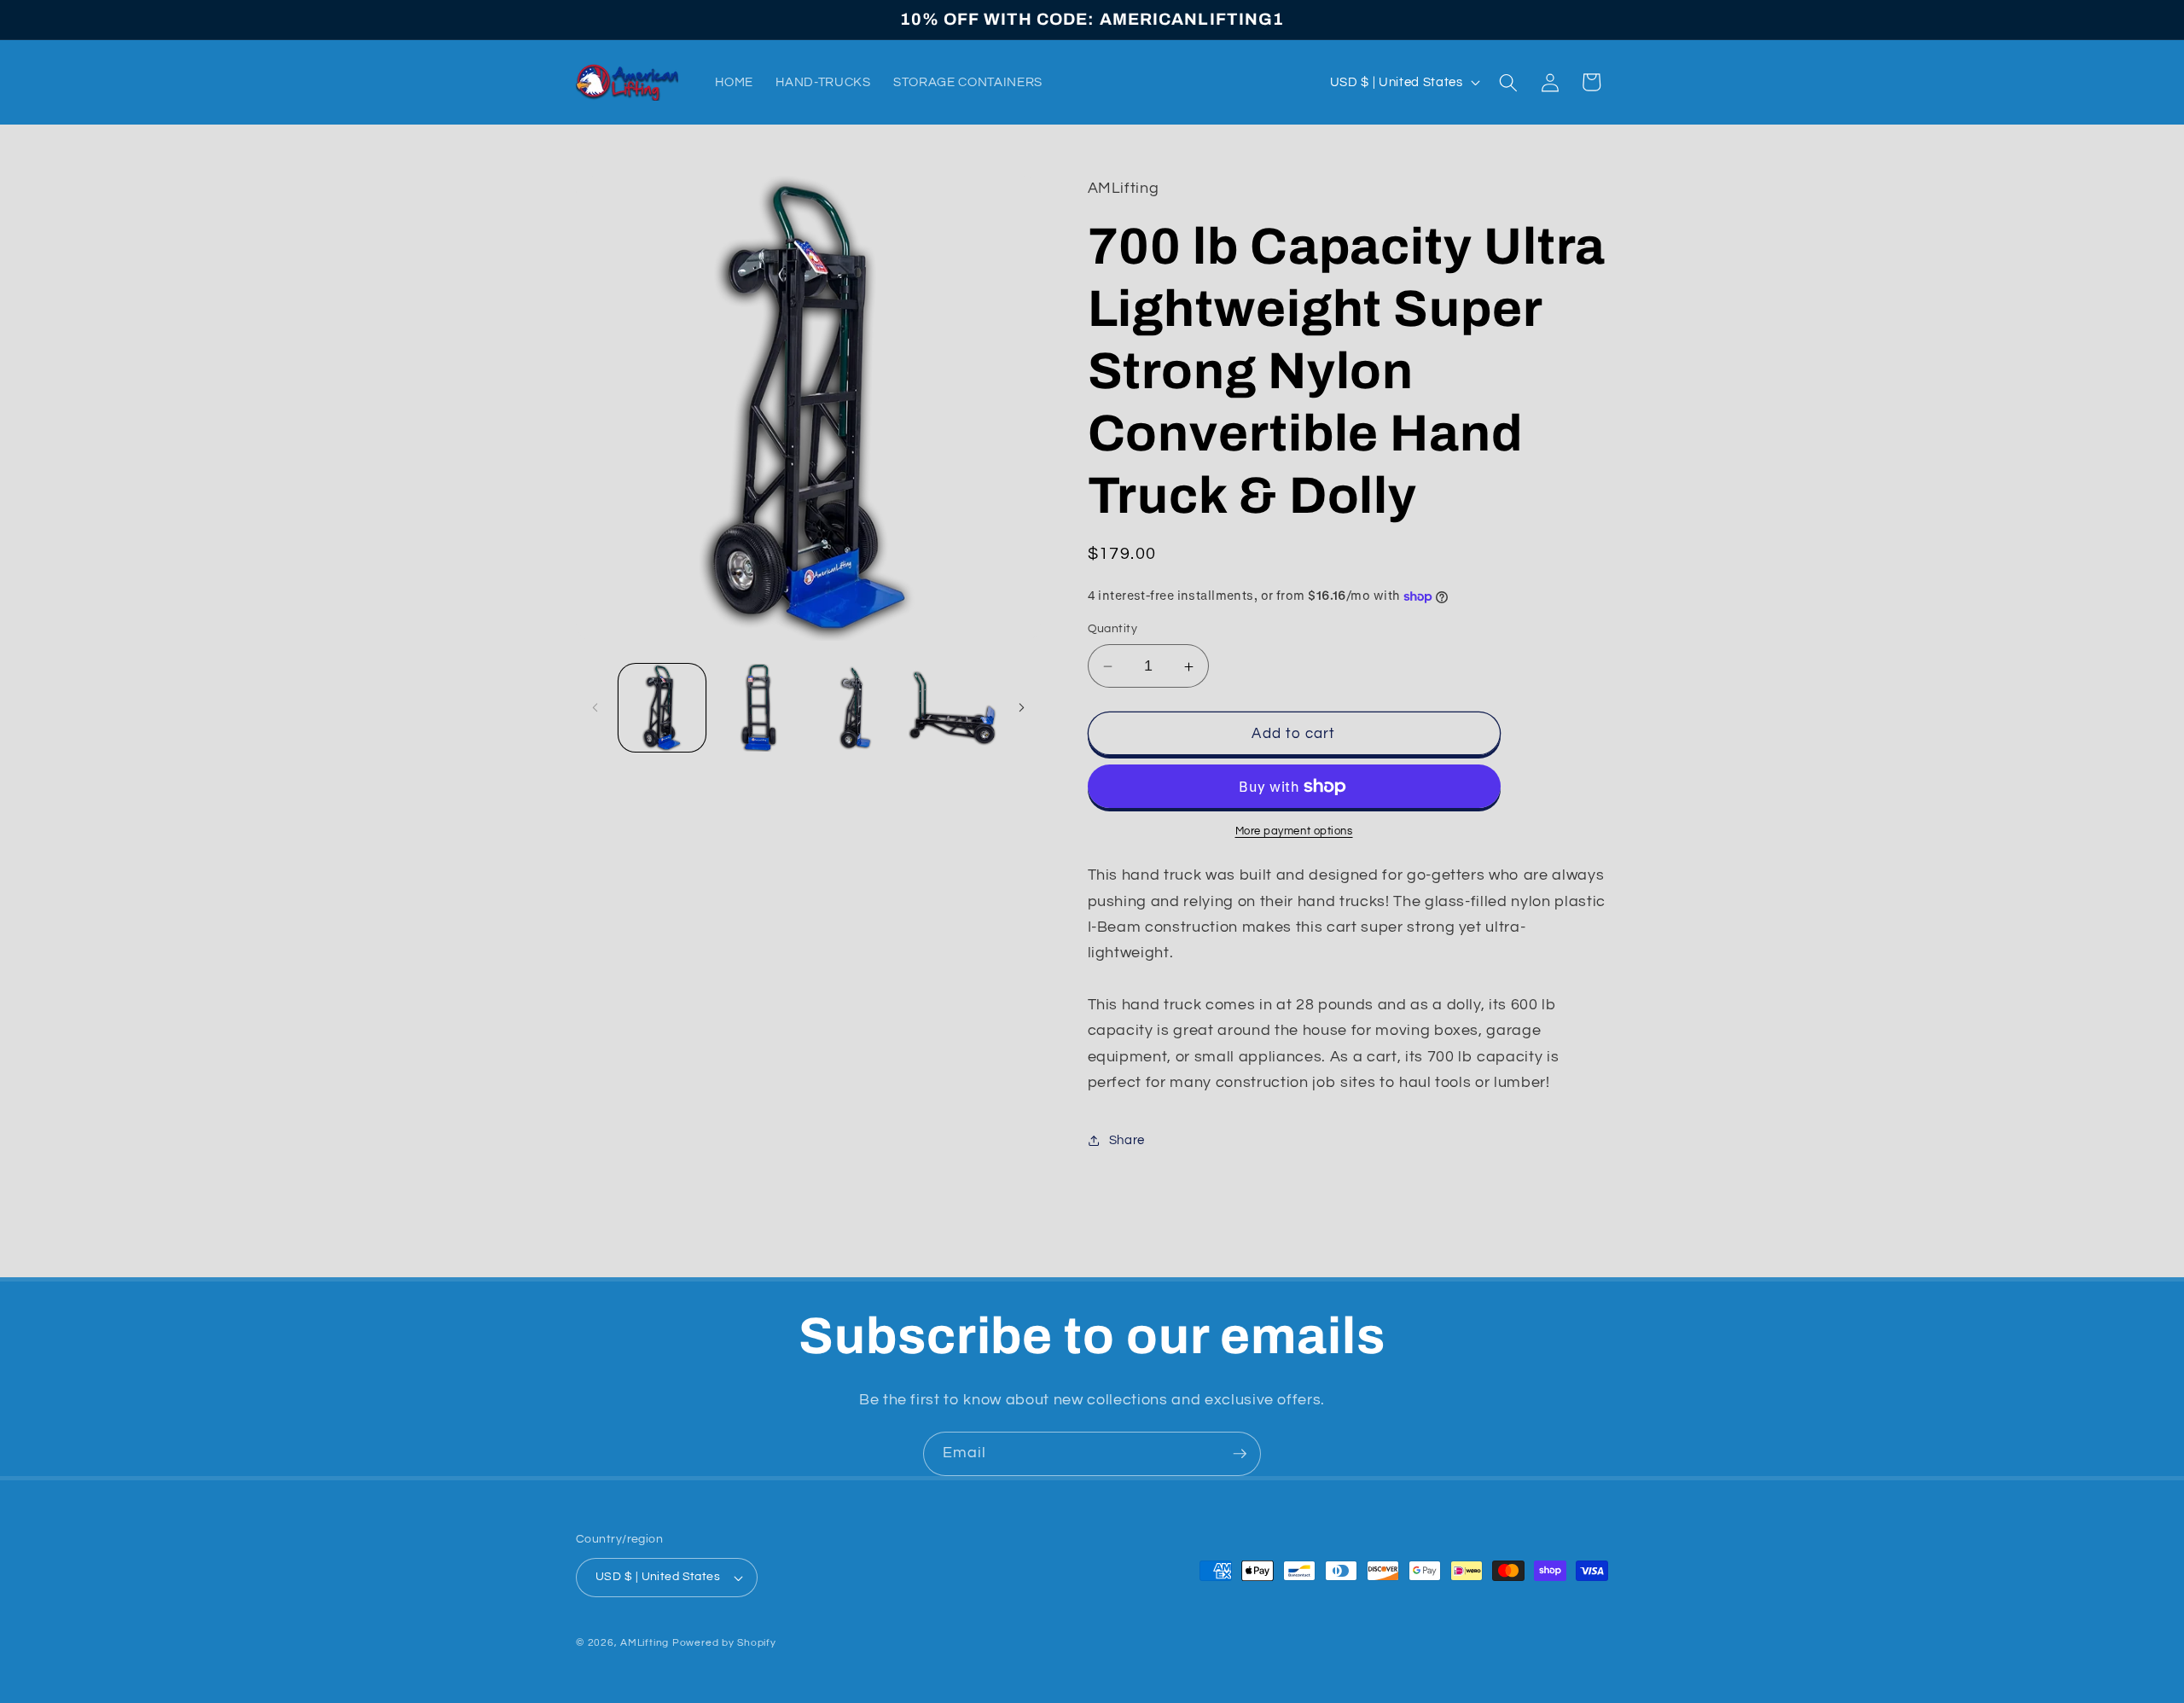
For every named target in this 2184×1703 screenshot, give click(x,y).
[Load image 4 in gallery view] (953, 708)
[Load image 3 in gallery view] (856, 708)
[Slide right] (1022, 708)
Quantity (1113, 629)
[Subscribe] (1240, 1454)
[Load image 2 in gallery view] (759, 708)
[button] (1508, 82)
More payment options (1294, 831)
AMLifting (645, 1643)
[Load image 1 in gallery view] (662, 708)
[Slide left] (595, 708)
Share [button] (1127, 1140)
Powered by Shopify (724, 1643)
